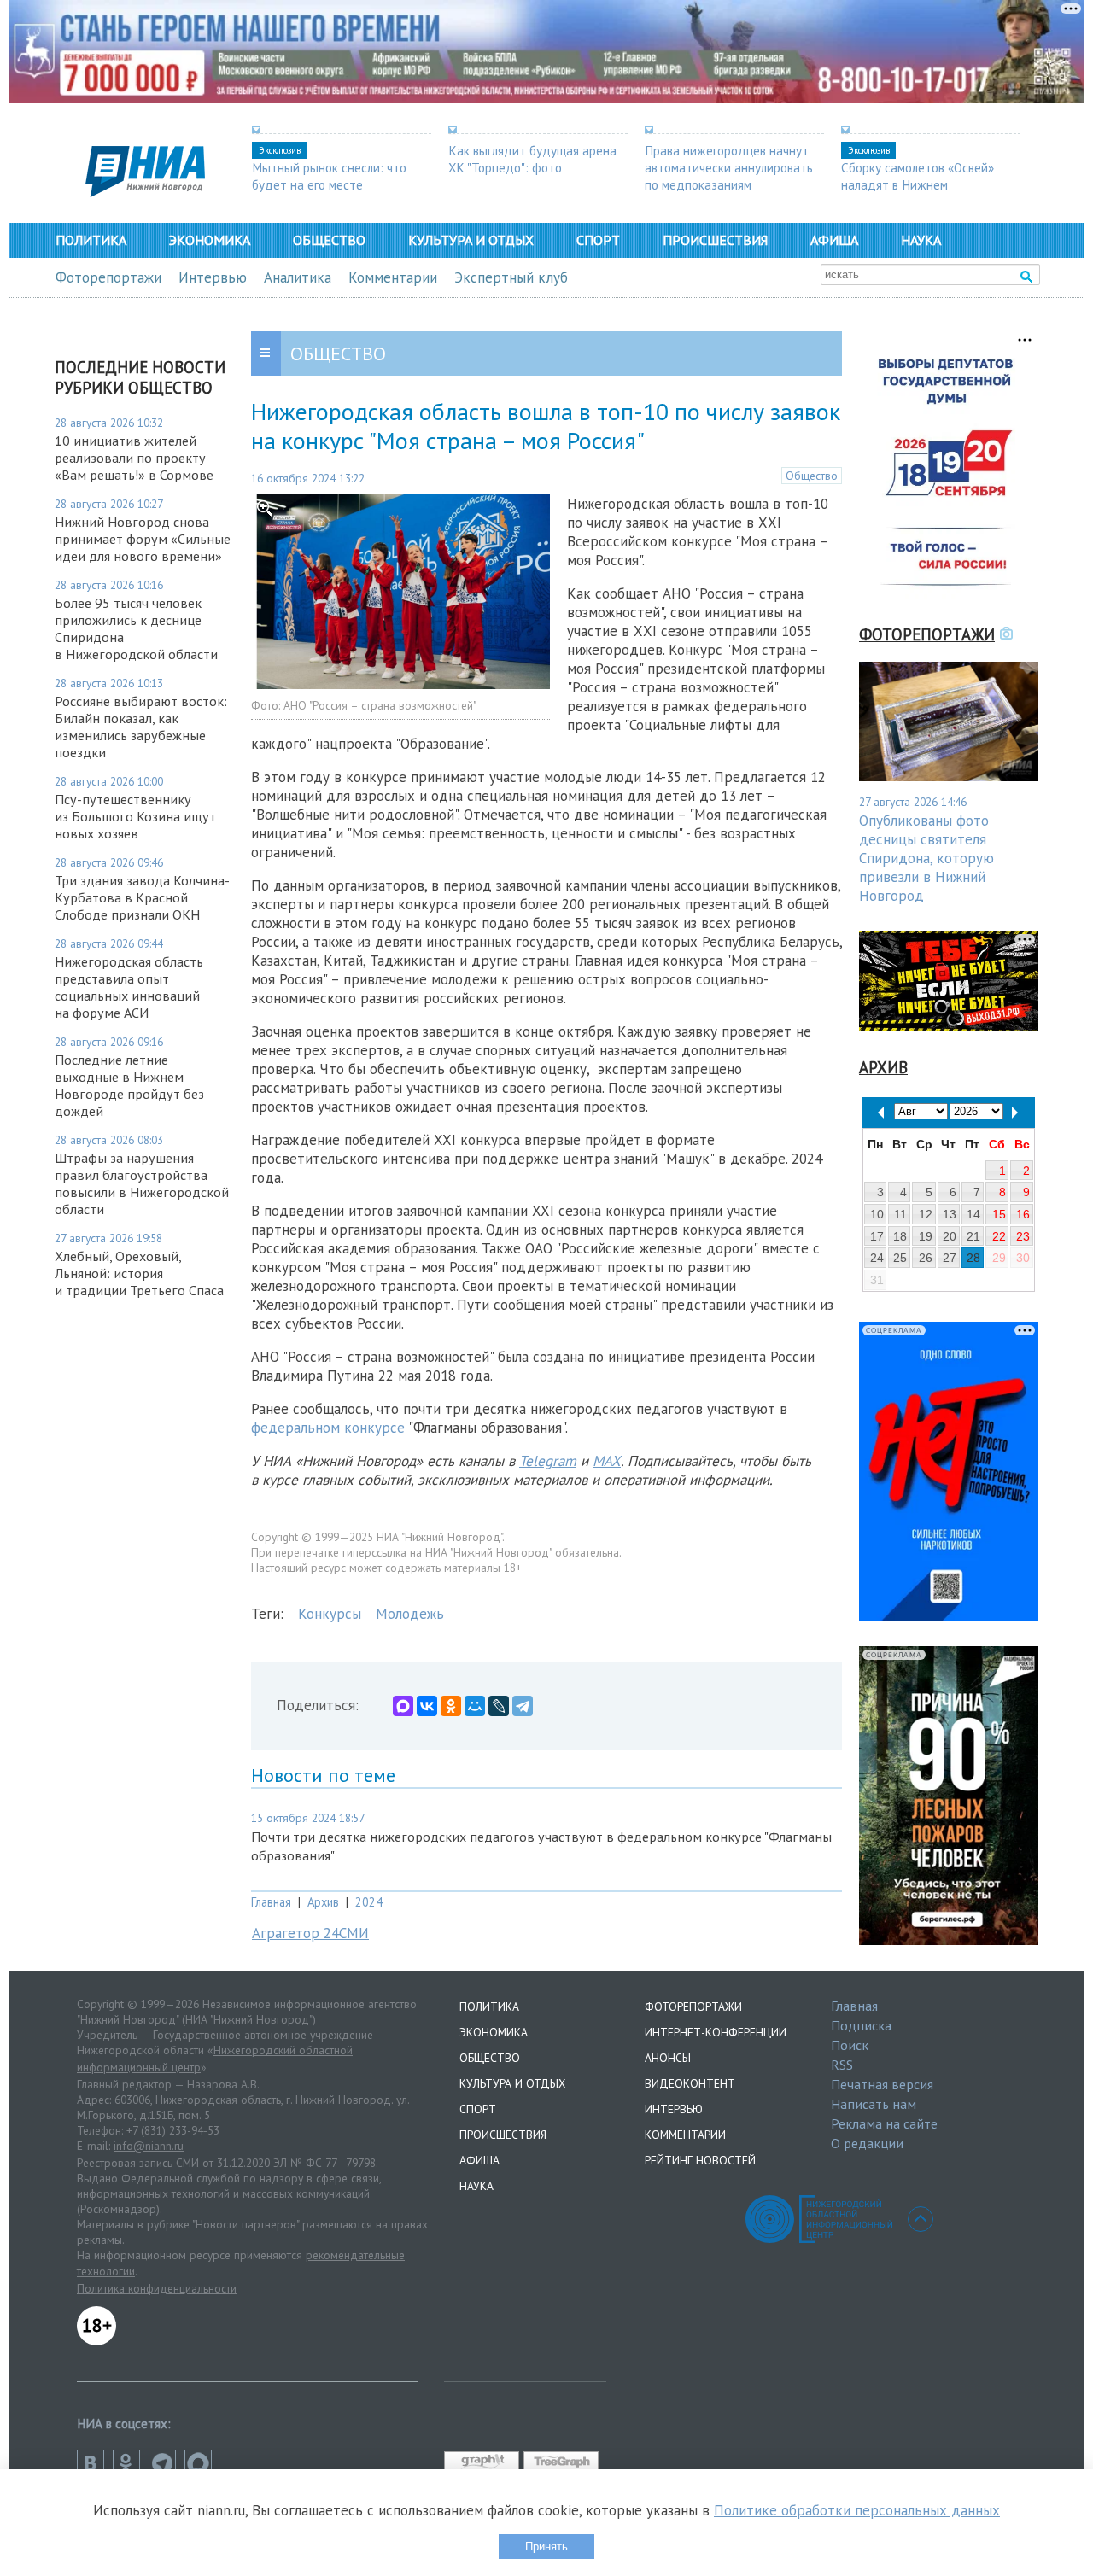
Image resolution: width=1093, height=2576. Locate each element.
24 (877, 1258)
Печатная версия (882, 2084)
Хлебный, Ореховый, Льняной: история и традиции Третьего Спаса (139, 1273)
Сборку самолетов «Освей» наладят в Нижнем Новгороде (918, 184)
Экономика (210, 240)
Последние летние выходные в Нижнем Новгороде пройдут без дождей (129, 1085)
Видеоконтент (690, 2083)
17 (877, 1236)
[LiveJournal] (499, 1706)
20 (950, 1236)
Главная (271, 1902)
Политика (91, 240)
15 (999, 1214)
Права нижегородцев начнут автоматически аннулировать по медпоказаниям (729, 167)
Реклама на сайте (884, 2123)
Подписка (861, 2025)
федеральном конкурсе (328, 1428)
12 (926, 1214)
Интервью (213, 277)
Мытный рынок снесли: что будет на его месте (329, 176)
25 (900, 1258)
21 (973, 1236)
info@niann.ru (149, 2146)
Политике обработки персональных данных (857, 2510)
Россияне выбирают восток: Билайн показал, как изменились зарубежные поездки (141, 727)
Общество (329, 240)
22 (999, 1236)
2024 (369, 1902)
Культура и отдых (471, 240)
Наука (921, 240)
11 (900, 1214)
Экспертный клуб (511, 277)
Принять (546, 2547)
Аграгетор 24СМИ (310, 1933)
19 (926, 1236)
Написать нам (874, 2104)
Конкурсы (330, 1614)
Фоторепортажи (108, 277)
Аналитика (298, 277)
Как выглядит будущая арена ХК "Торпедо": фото (532, 159)
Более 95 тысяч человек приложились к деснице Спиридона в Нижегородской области (136, 628)
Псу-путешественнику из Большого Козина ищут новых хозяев (135, 816)
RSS (842, 2065)
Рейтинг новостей (700, 2160)
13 (950, 1214)
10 (877, 1214)
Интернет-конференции (716, 2032)
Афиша (834, 240)
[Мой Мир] (475, 1706)
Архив (323, 1902)
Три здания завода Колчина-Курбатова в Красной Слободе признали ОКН (142, 897)
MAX (607, 1461)
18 (900, 1236)
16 (1023, 1214)
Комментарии (393, 277)
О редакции (867, 2143)
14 (973, 1214)
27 (950, 1258)
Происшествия (715, 240)
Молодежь (410, 1614)
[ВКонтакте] (427, 1706)
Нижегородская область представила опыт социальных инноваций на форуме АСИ (129, 987)
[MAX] (403, 1706)
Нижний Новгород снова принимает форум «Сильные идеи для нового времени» (143, 539)
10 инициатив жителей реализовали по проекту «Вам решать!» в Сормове (134, 458)
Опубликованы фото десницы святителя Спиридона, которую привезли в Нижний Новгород (926, 858)
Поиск (850, 2045)
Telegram (548, 1461)
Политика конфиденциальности (157, 2288)
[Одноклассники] (451, 1706)
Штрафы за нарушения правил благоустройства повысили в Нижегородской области (142, 1183)
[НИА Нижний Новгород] (145, 192)
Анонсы (668, 2058)
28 (973, 1258)
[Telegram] (523, 1706)
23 (1023, 1236)
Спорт (598, 240)
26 (926, 1258)
